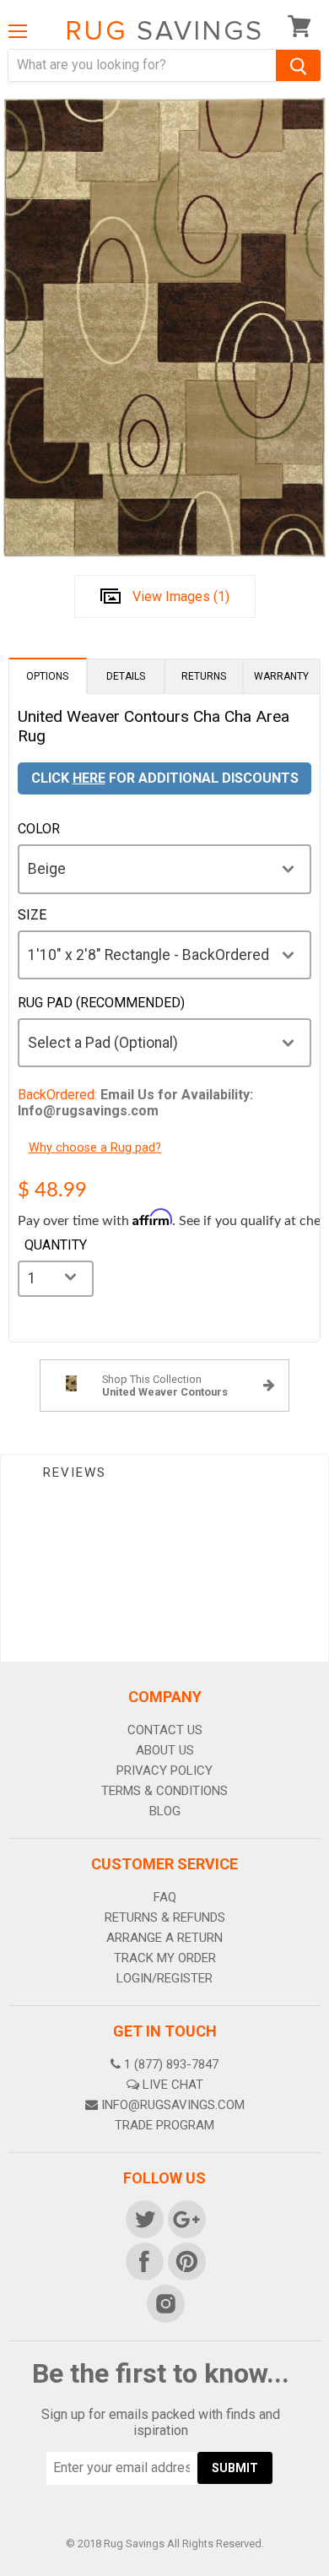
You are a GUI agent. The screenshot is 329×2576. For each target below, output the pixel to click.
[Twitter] (143, 2218)
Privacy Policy (164, 1771)
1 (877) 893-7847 (171, 2064)
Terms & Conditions (164, 1791)
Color (39, 829)
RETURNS (204, 676)
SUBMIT (235, 2468)
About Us (165, 1750)
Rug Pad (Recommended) (101, 1003)
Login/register (164, 1978)
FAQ (165, 1897)
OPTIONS (47, 676)
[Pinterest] (186, 2260)
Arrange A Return (164, 1938)
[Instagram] (164, 2302)
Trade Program (164, 2125)
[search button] (298, 65)
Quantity (56, 1245)
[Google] (186, 2218)
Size (32, 915)
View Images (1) (181, 597)
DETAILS (126, 676)
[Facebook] (143, 2260)
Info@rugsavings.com (173, 2105)
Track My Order (165, 1958)
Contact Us (165, 1730)
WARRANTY (281, 676)
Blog (165, 1811)
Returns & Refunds (165, 1917)
